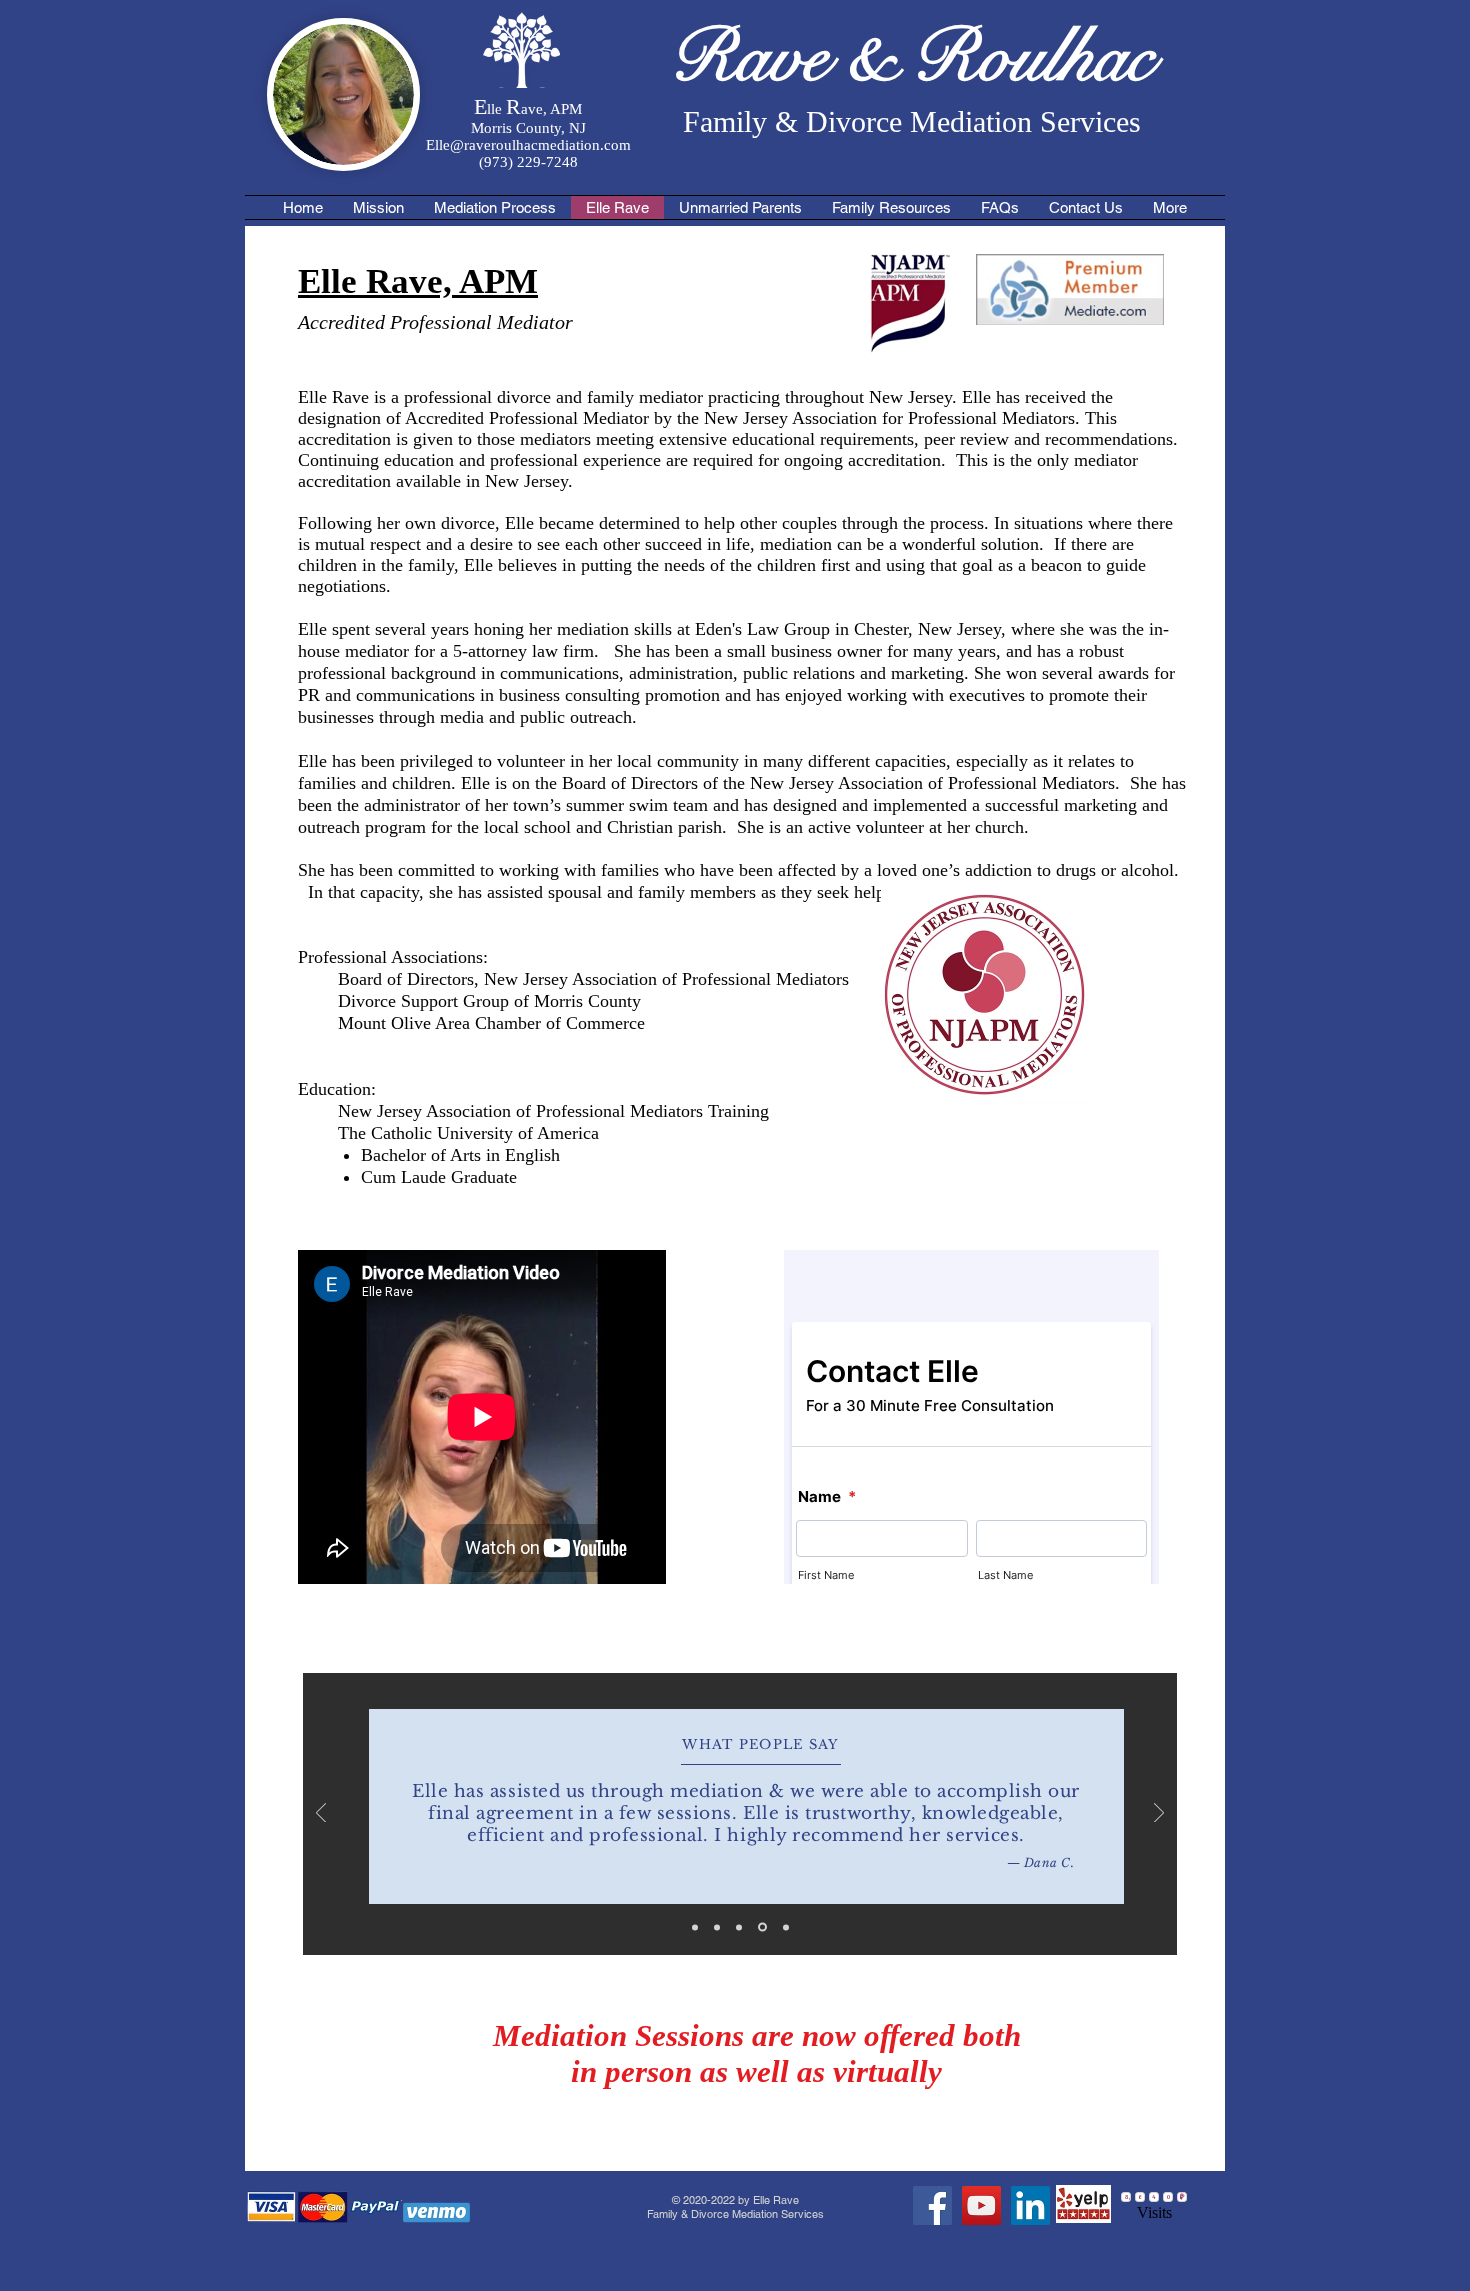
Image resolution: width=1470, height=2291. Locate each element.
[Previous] (321, 1814)
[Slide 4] (762, 1927)
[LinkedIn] (1030, 2205)
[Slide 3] (739, 1927)
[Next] (1159, 1814)
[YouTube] (981, 2205)
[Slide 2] (717, 1927)
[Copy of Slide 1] (786, 1927)
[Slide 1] (695, 1927)
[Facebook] (932, 2205)
